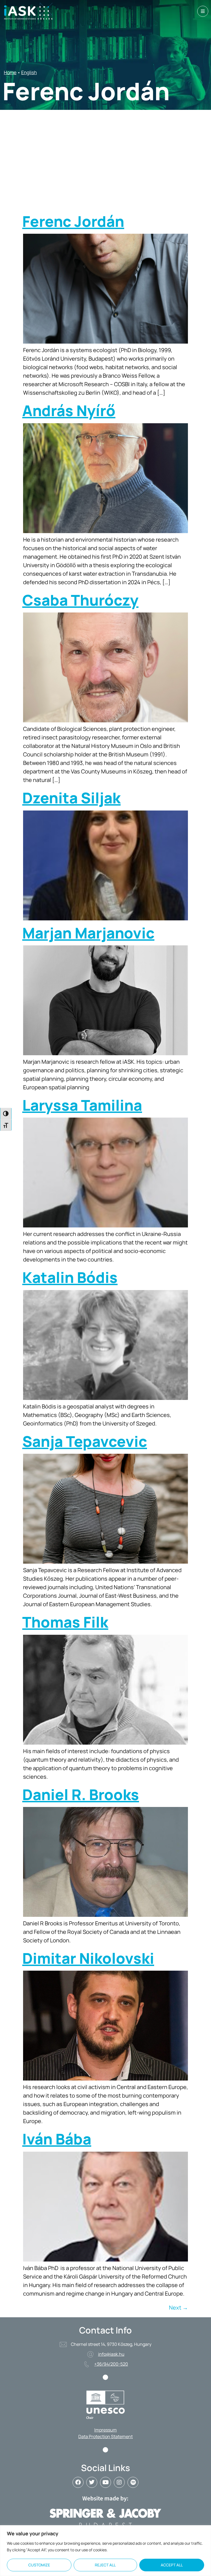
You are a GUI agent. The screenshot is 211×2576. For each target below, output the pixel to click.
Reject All (105, 2565)
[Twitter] (92, 2482)
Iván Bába (57, 2139)
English (29, 72)
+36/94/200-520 (111, 2364)
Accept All (172, 2565)
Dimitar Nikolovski (88, 1958)
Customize (39, 2565)
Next (178, 2308)
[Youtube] (105, 2482)
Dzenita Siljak (71, 798)
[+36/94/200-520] (87, 2364)
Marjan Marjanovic (88, 933)
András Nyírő (69, 410)
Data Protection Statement (105, 2436)
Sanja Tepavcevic (85, 1441)
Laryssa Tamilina (82, 1105)
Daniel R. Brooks (81, 1794)
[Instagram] (119, 2482)
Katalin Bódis (70, 1277)
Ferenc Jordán (73, 221)
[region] (105, 2551)
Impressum (105, 2430)
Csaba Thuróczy (80, 600)
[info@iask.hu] (90, 2354)
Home (10, 72)
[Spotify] (133, 2482)
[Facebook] (78, 2482)
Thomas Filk (65, 1622)
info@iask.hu (111, 2354)
